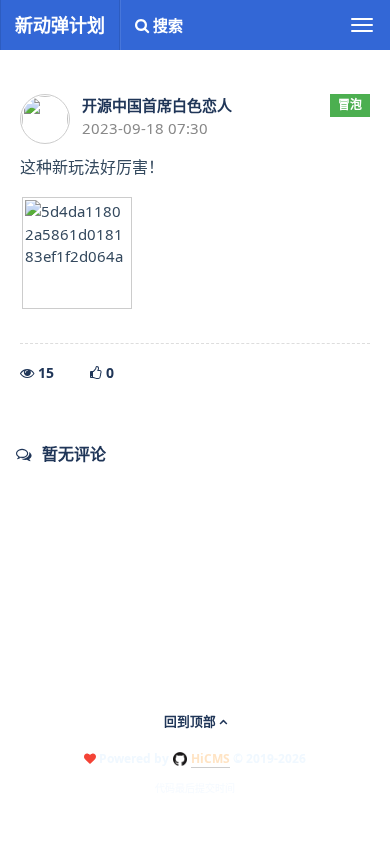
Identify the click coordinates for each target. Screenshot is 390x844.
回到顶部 (191, 721)
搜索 (166, 25)
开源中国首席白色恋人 (157, 105)
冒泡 (350, 104)
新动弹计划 (60, 25)
